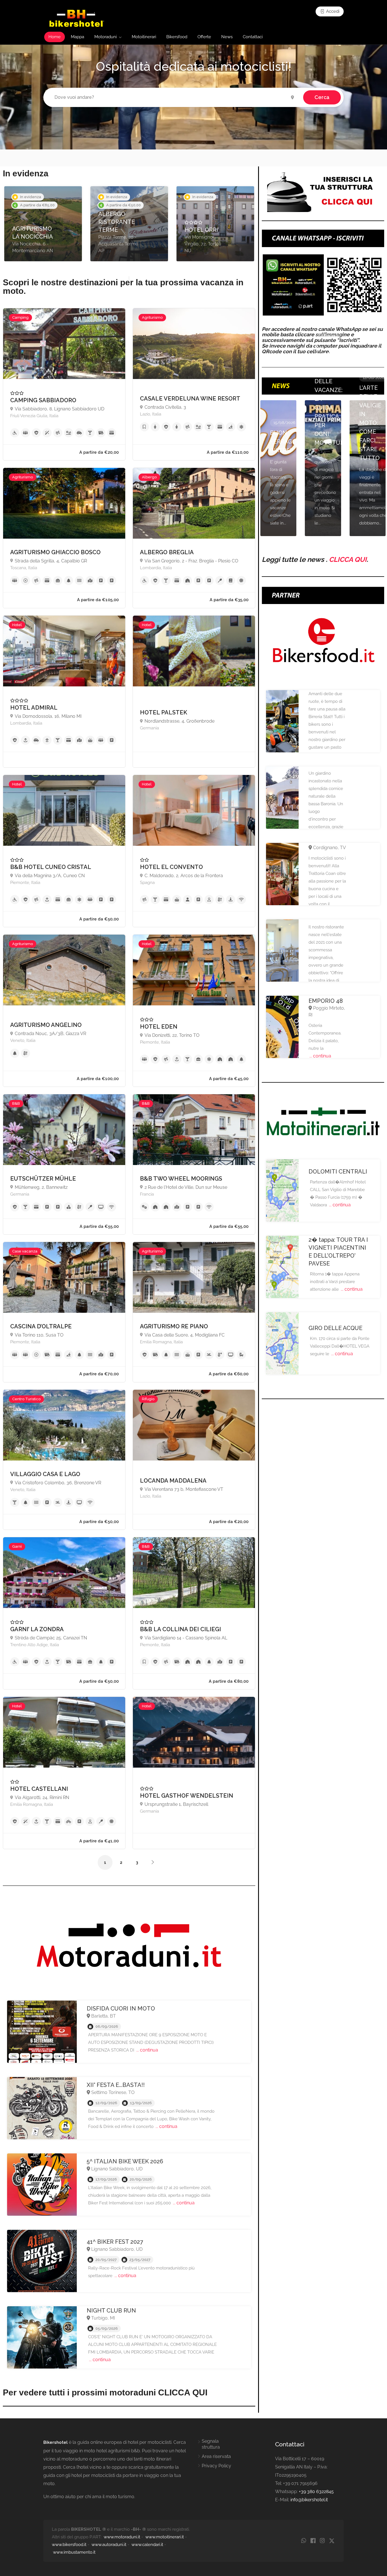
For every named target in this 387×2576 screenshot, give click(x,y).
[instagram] (322, 2541)
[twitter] (332, 2541)
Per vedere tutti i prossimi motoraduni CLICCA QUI (105, 2392)
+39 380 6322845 (316, 2492)
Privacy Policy (216, 2466)
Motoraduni (106, 37)
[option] (43, 224)
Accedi (332, 11)
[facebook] (313, 2541)
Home (55, 37)
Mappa (77, 37)
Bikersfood (177, 37)
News (227, 37)
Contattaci (253, 37)
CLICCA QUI (348, 559)
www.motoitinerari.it (165, 2537)
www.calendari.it (147, 2545)
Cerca (322, 97)
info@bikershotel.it (309, 2500)
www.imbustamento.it (74, 2552)
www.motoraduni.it (122, 2537)
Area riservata (216, 2456)
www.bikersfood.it (69, 2545)
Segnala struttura (211, 2444)
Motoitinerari (144, 37)
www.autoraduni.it (109, 2545)
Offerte (204, 37)
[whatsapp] (304, 2541)
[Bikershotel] (76, 18)
